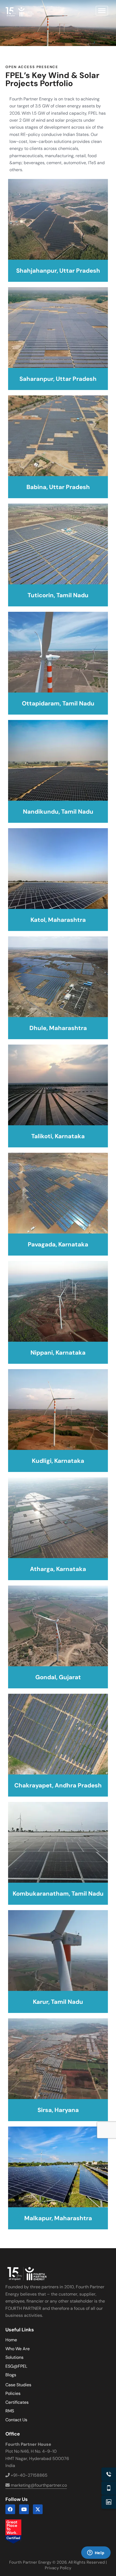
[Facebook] (10, 2509)
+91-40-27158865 (29, 2475)
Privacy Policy (58, 2568)
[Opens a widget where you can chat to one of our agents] (96, 2560)
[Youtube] (24, 2509)
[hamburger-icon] (102, 11)
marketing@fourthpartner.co (38, 2485)
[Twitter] (38, 2509)
